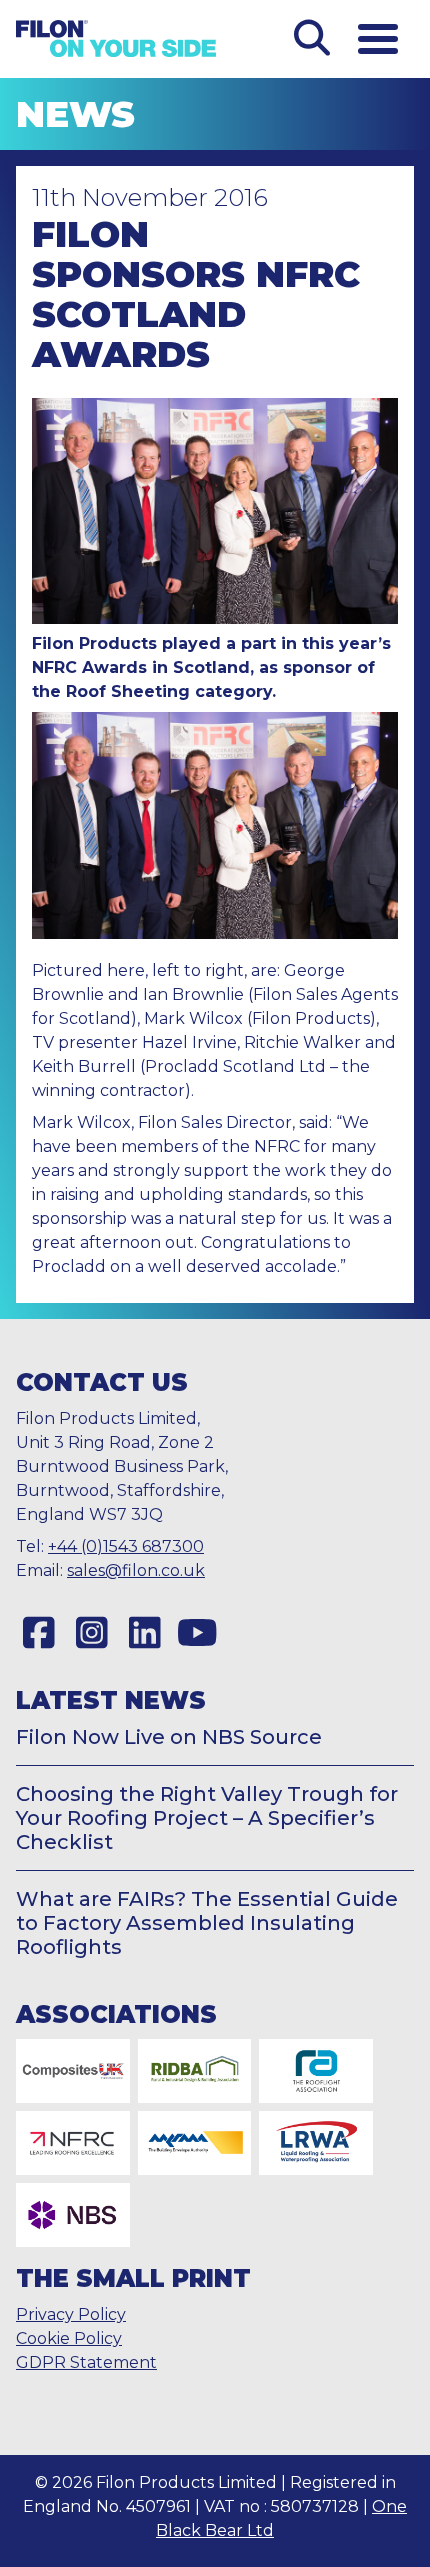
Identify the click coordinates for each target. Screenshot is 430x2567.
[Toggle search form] (311, 39)
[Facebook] (38, 1633)
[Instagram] (91, 1633)
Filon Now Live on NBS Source (169, 1737)
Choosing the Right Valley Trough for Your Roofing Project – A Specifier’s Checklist (207, 1818)
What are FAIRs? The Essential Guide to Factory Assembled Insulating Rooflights (207, 1923)
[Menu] (378, 39)
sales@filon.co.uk (136, 1570)
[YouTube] (197, 1633)
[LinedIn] (144, 1633)
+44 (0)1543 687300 (126, 1546)
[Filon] (116, 38)
